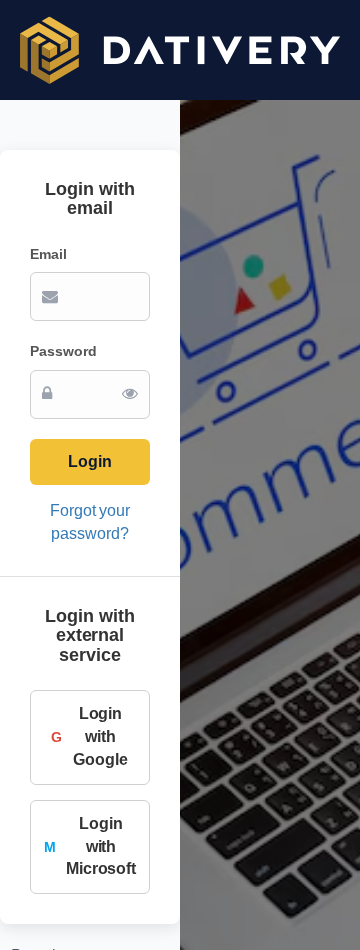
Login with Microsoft (90, 846)
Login (90, 461)
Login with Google (89, 736)
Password (63, 351)
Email (48, 254)
